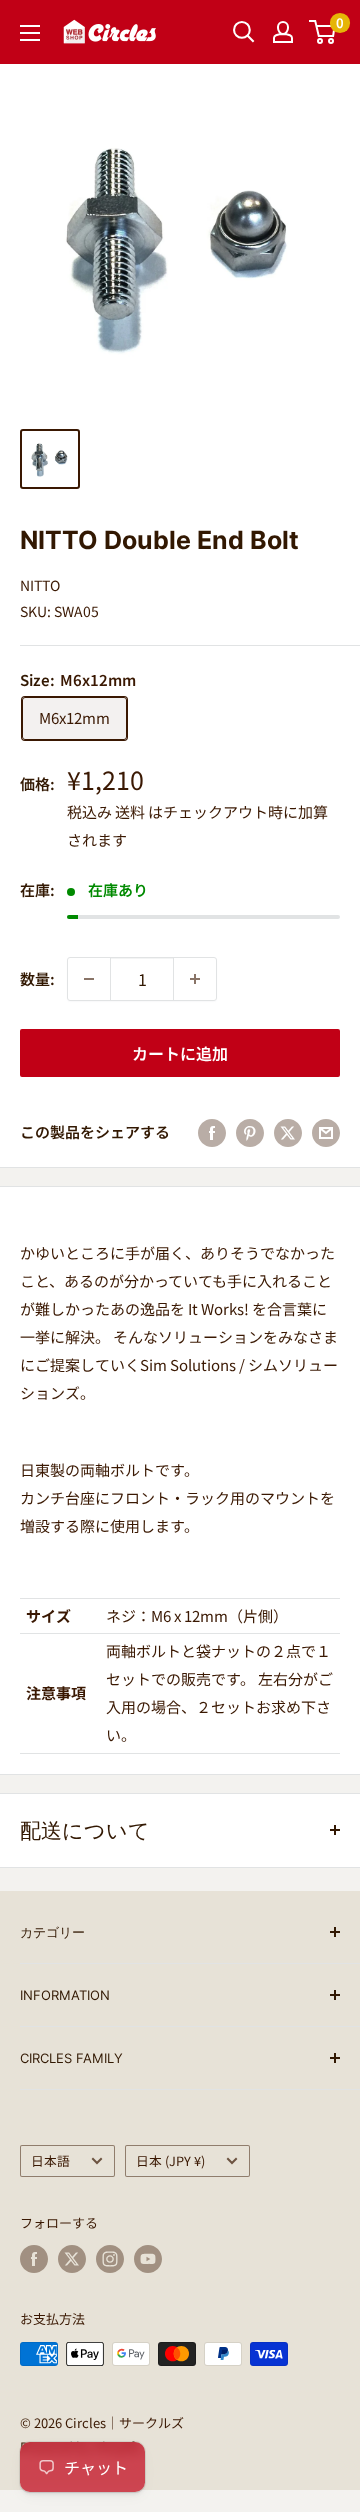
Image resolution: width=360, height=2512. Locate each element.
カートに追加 (180, 1053)
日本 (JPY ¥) (170, 2160)
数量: (37, 978)
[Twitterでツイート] (288, 1132)
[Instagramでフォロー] (110, 2259)
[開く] (244, 32)
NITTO (40, 585)
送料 (130, 811)
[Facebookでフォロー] (34, 2259)
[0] (323, 32)
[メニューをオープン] (30, 33)
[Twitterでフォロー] (72, 2259)
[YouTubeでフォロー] (148, 2259)
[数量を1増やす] (195, 979)
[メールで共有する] (326, 1132)
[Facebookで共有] (212, 1132)
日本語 (50, 2160)
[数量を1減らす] (89, 979)
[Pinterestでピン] (250, 1132)
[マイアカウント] (283, 32)
